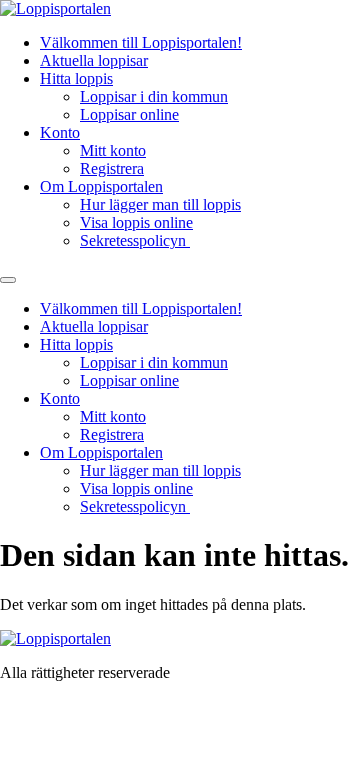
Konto (60, 132)
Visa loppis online (136, 222)
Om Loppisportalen (101, 186)
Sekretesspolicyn (135, 240)
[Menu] (8, 280)
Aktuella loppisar (94, 60)
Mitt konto (113, 150)
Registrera (112, 168)
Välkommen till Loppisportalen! (141, 42)
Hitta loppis (76, 78)
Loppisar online (129, 114)
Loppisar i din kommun (154, 96)
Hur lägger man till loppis (160, 204)
